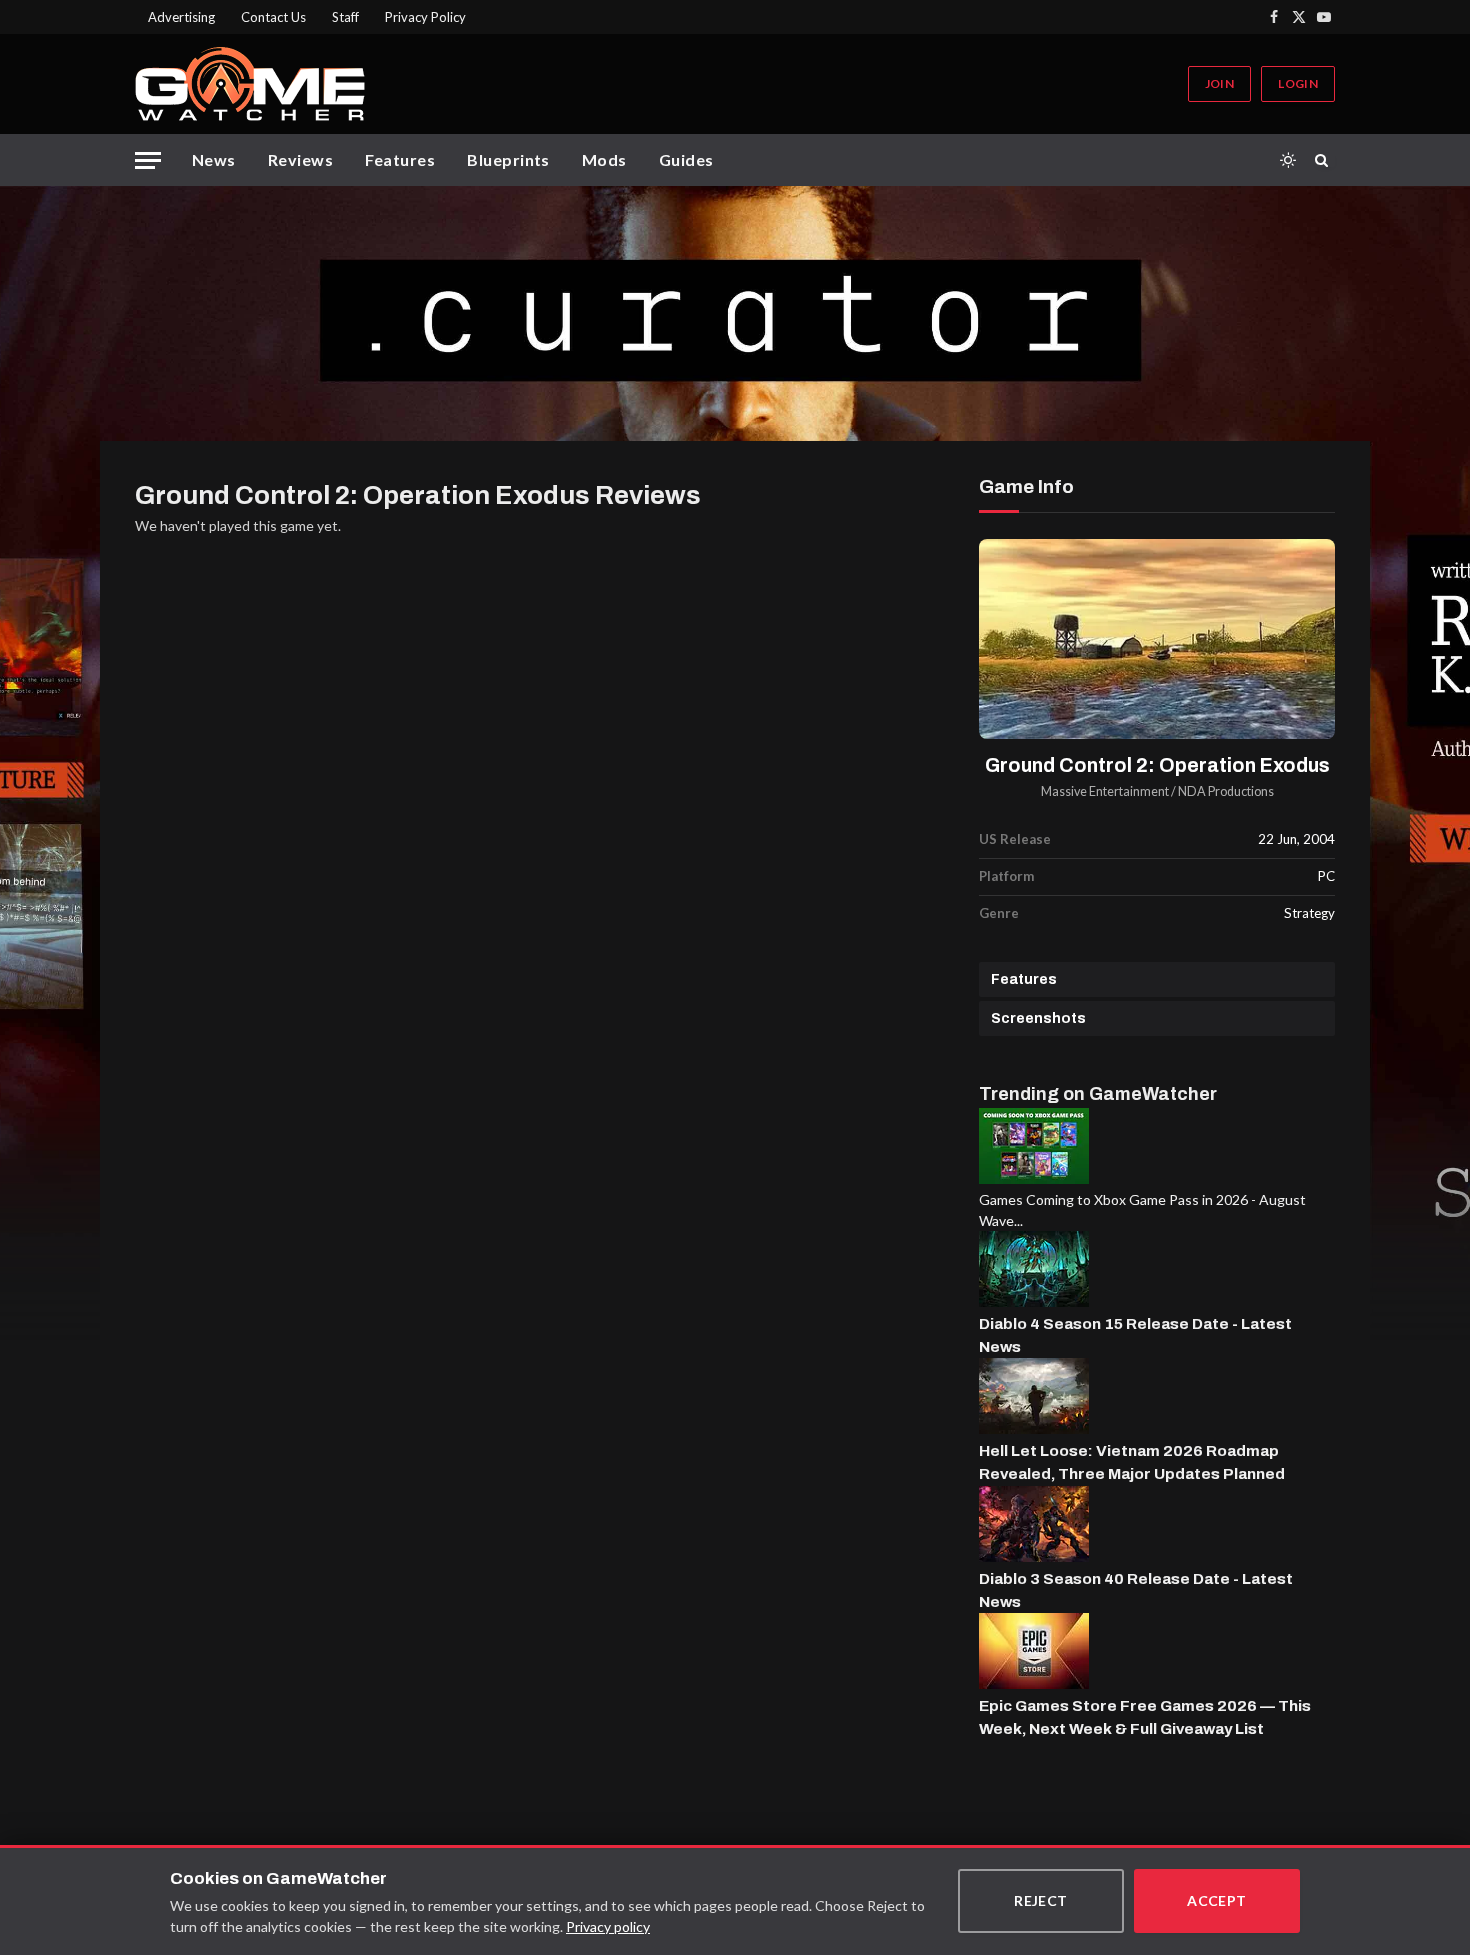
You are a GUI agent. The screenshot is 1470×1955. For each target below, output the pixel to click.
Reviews (300, 159)
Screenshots (1038, 1018)
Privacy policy (608, 1926)
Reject (1041, 1900)
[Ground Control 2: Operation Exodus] (1157, 639)
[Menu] (148, 160)
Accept (1217, 1900)
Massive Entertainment (1105, 791)
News (214, 159)
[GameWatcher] (250, 84)
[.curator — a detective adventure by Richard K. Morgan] (735, 313)
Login (1298, 83)
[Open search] (1325, 160)
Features (400, 159)
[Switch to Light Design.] (1288, 160)
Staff (345, 17)
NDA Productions (1226, 791)
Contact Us (273, 17)
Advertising (181, 17)
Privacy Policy (425, 17)
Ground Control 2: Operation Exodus (1157, 765)
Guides (686, 159)
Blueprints (508, 159)
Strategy (1309, 913)
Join (1219, 83)
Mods (604, 159)
